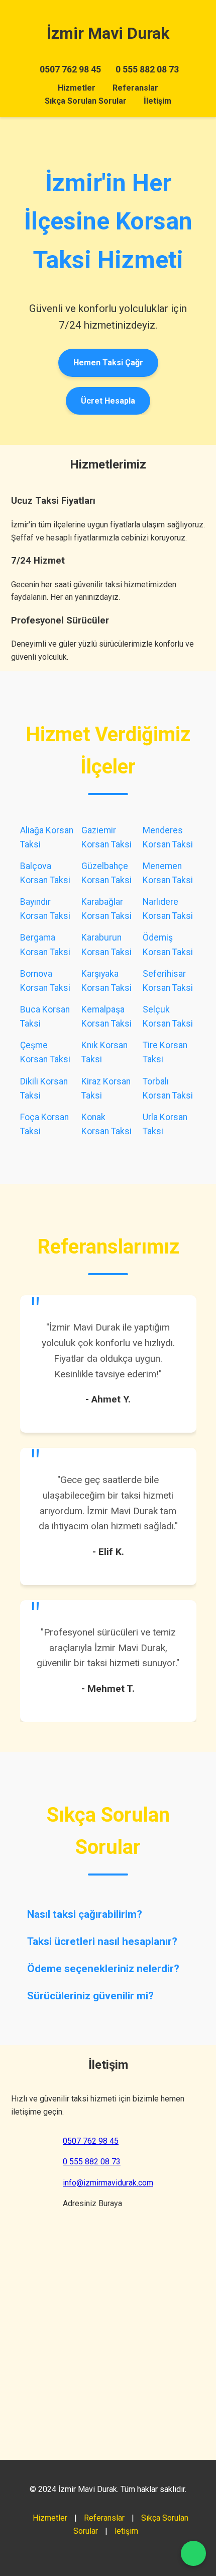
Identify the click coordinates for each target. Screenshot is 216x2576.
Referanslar (135, 88)
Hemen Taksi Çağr (108, 363)
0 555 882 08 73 (147, 69)
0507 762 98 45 (70, 69)
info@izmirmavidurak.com (108, 2183)
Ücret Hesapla (108, 401)
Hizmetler (77, 88)
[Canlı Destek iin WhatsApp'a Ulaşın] (193, 2553)
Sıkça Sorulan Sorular (86, 101)
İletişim (157, 101)
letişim (126, 2531)
